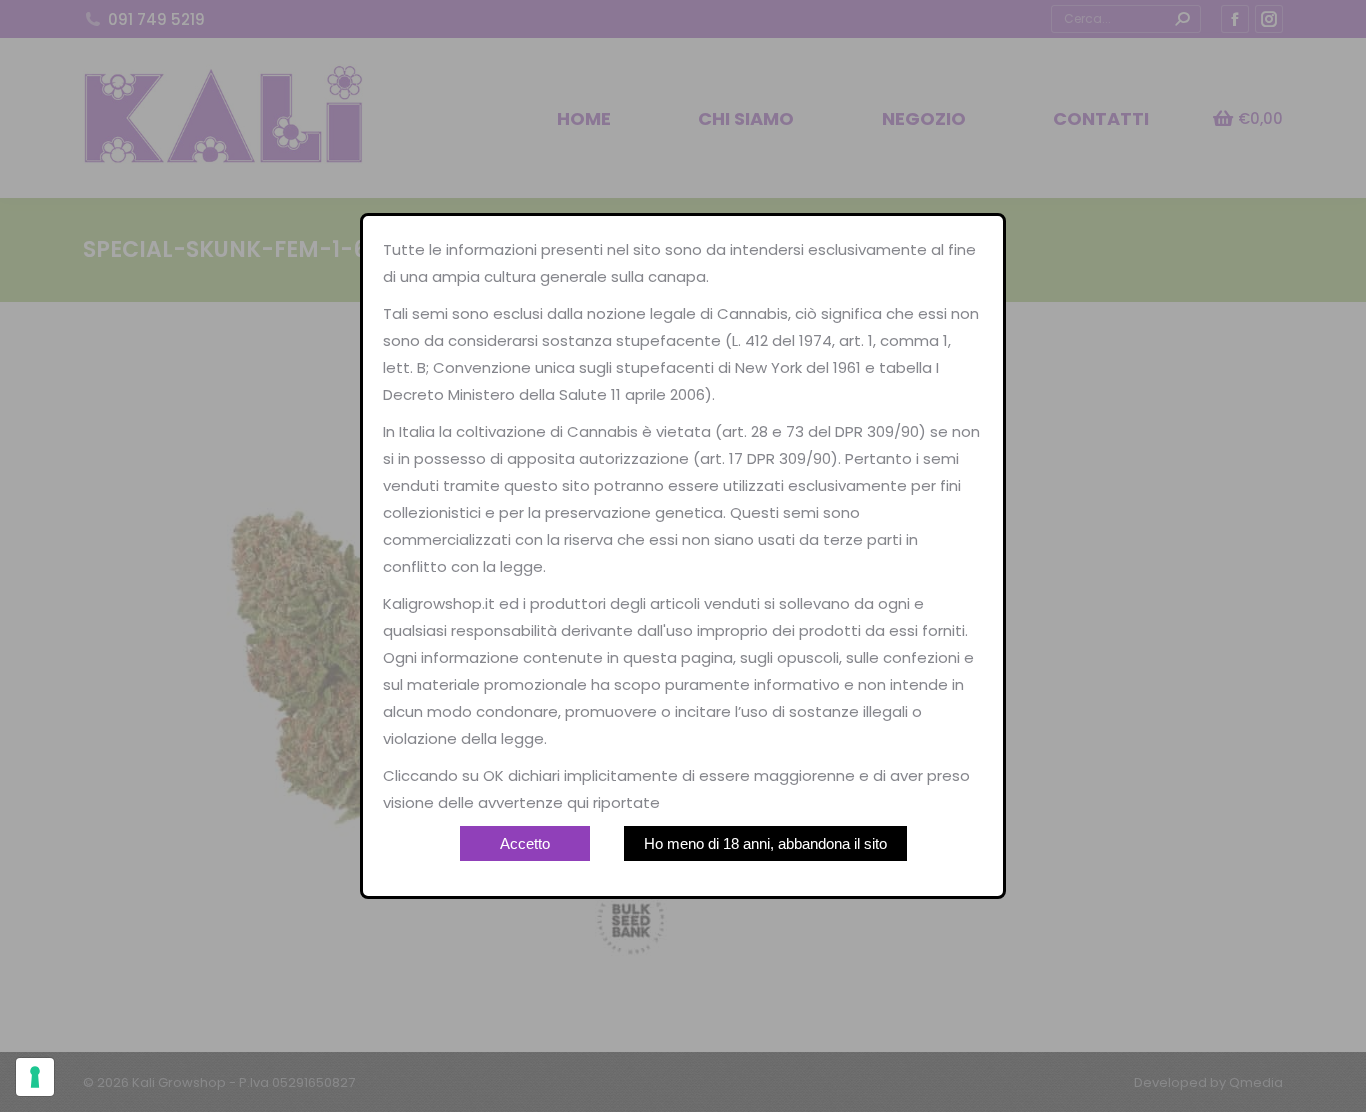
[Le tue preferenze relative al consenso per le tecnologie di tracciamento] (35, 1077)
